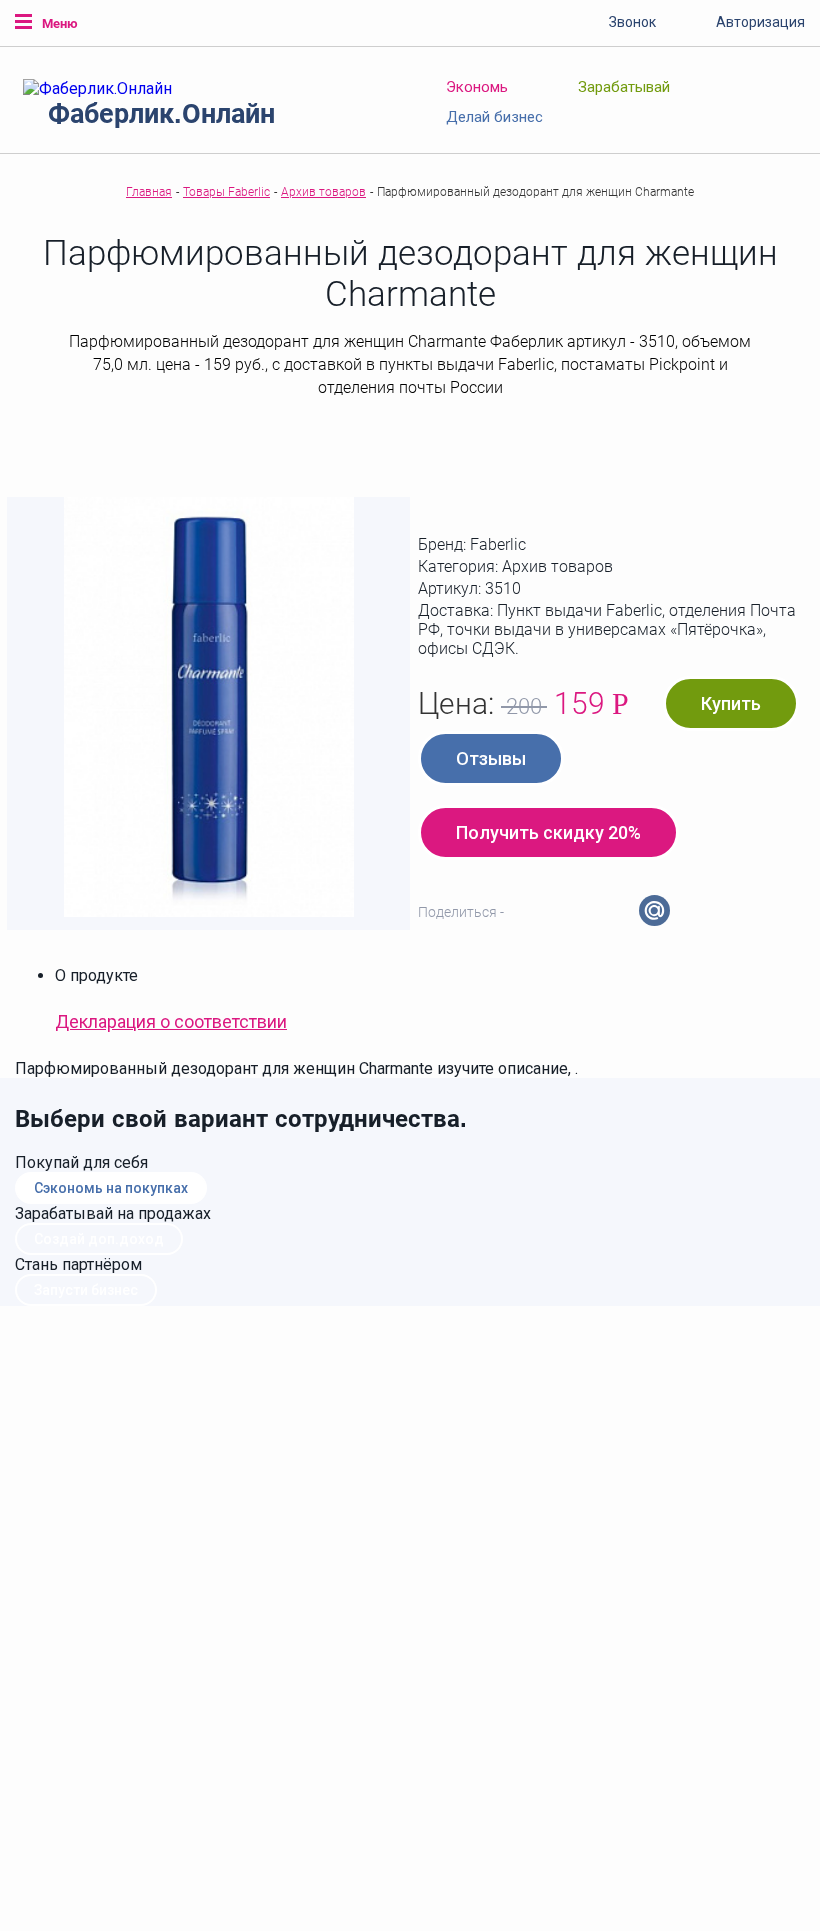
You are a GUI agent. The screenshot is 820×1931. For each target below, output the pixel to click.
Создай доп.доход (99, 1239)
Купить (731, 703)
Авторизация (760, 22)
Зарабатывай (624, 87)
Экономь (477, 87)
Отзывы (491, 758)
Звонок (632, 22)
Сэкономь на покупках (111, 1188)
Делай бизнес (494, 117)
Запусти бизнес (86, 1290)
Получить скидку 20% (548, 832)
